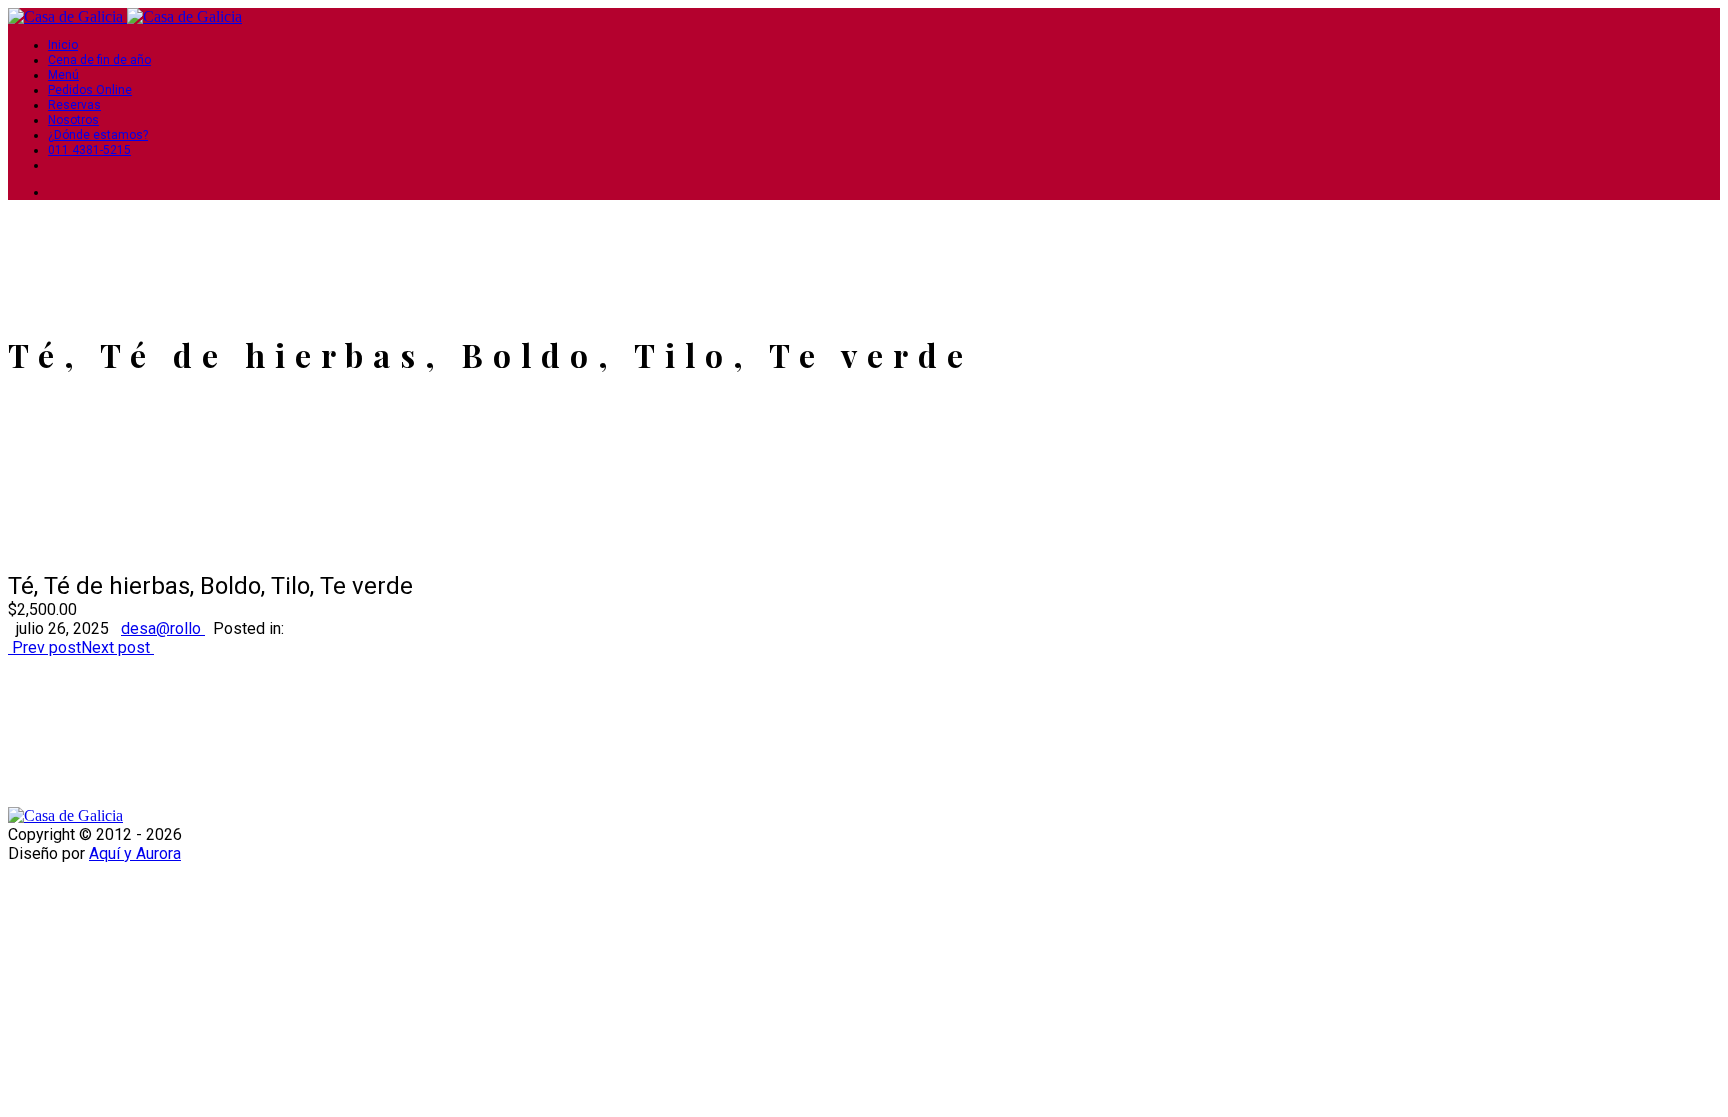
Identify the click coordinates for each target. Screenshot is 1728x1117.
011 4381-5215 (89, 150)
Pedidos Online (90, 90)
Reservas (74, 105)
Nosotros (73, 120)
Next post (117, 647)
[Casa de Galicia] (67, 16)
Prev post (44, 647)
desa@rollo (163, 628)
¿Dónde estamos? (98, 135)
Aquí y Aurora (135, 853)
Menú (63, 75)
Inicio (63, 45)
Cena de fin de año (99, 60)
